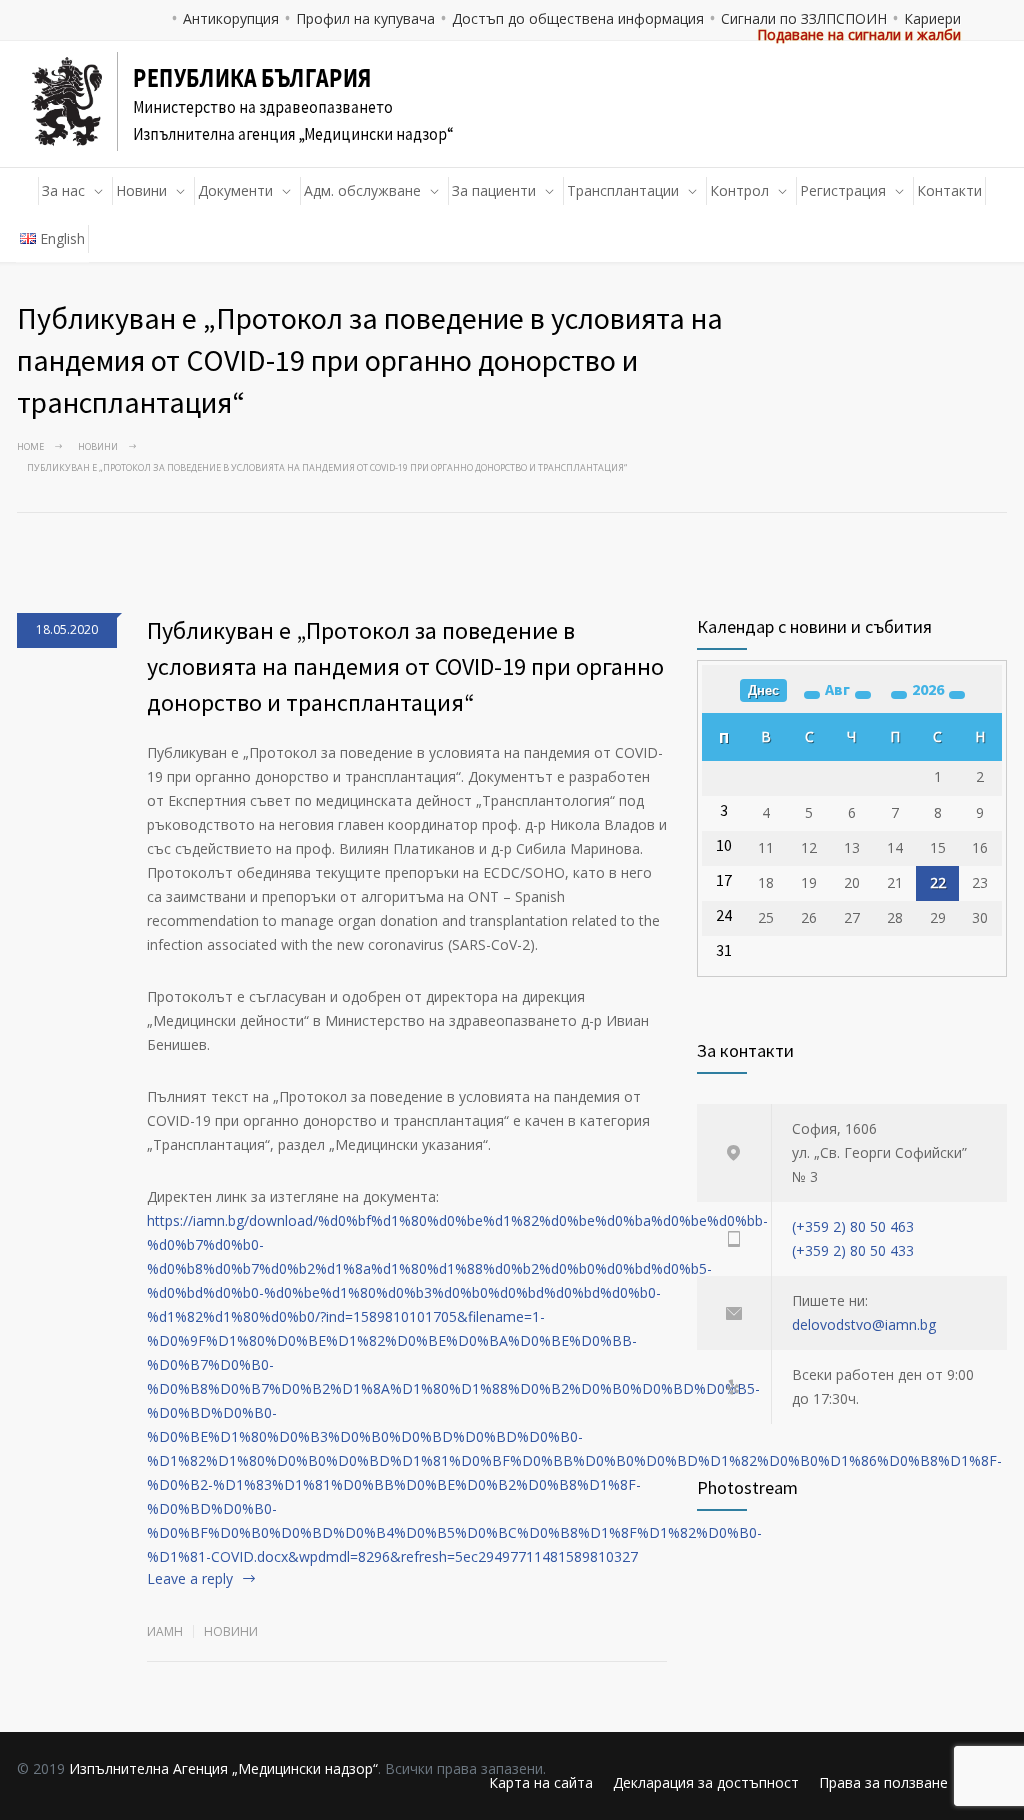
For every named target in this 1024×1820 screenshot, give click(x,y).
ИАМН (165, 1631)
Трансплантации (623, 190)
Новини (141, 190)
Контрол (739, 190)
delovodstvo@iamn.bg (864, 1324)
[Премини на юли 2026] (812, 695)
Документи (235, 190)
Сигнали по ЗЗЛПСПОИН (804, 18)
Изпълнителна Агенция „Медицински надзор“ (223, 1768)
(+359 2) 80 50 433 (853, 1250)
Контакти (949, 190)
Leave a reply (190, 1578)
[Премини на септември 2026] (863, 695)
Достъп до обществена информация (578, 18)
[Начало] (28, 191)
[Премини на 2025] (899, 695)
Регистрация (843, 190)
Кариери (932, 18)
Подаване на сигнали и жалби (859, 34)
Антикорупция (231, 18)
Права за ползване (883, 1782)
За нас (63, 190)
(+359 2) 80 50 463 (853, 1226)
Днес (763, 690)
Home (30, 446)
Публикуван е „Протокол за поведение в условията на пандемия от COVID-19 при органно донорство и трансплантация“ (405, 666)
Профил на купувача (365, 18)
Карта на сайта (541, 1782)
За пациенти (494, 190)
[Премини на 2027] (957, 695)
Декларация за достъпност (706, 1782)
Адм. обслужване (362, 190)
